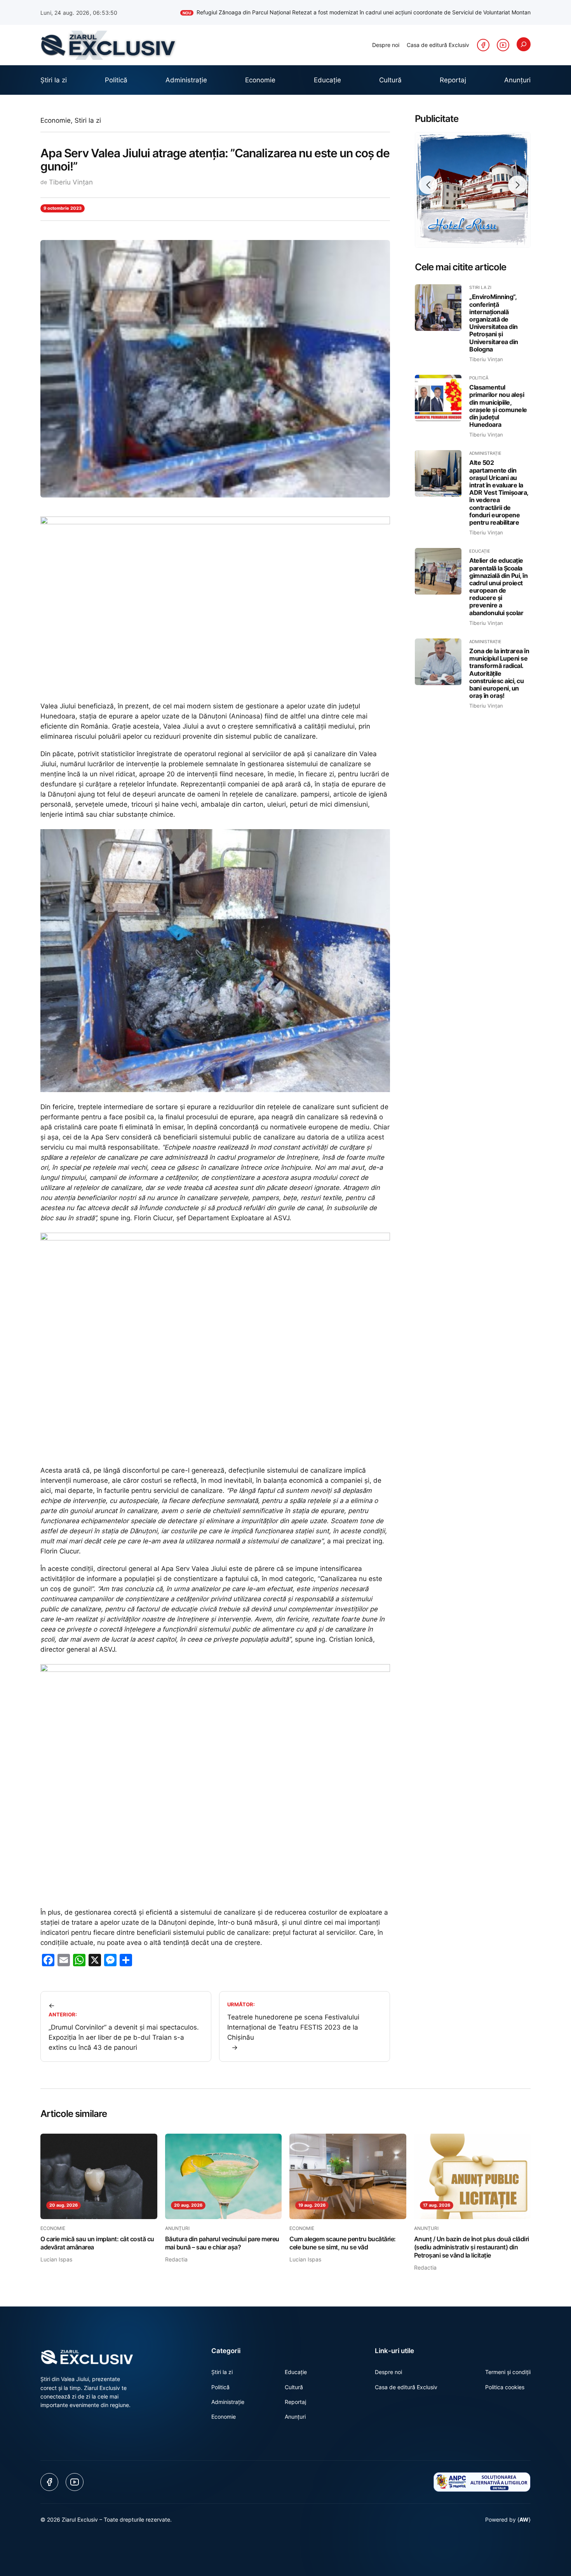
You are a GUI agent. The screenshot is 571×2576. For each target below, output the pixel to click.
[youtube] (503, 45)
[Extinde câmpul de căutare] (524, 44)
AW (524, 2519)
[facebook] (483, 45)
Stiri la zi (88, 120)
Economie (56, 120)
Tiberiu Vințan (71, 182)
